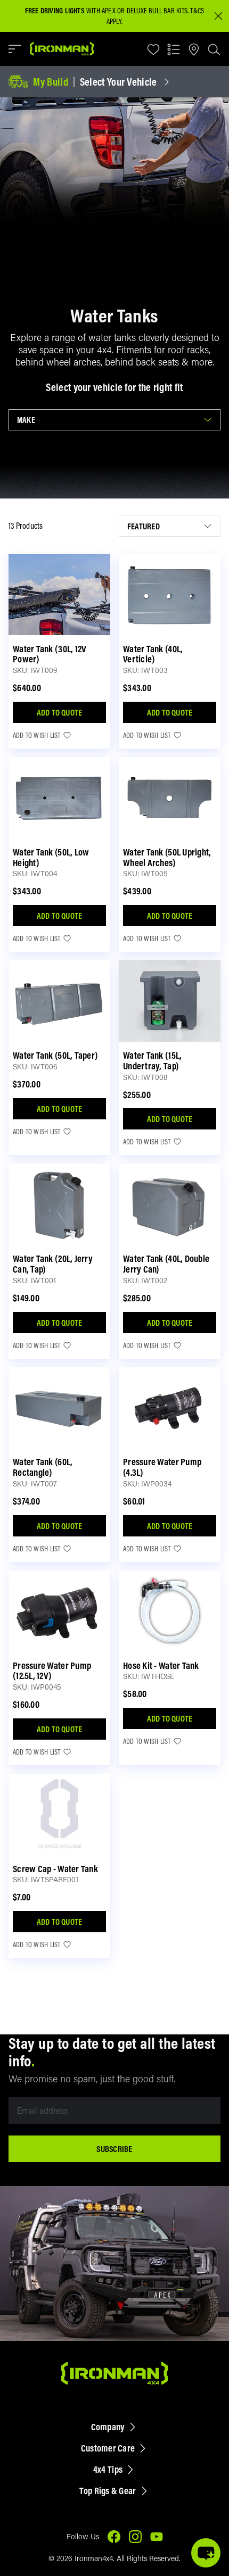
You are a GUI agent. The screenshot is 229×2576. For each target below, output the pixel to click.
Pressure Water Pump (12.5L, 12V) (52, 1671)
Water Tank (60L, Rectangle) (43, 1467)
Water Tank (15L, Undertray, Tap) (152, 1061)
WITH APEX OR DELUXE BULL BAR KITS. (107, 11)
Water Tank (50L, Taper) (55, 1055)
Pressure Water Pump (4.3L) (162, 1467)
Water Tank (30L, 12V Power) (50, 654)
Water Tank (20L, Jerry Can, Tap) (53, 1264)
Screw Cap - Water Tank (55, 1869)
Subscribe (114, 2149)
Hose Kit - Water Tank (161, 1665)
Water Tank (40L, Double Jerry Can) (166, 1264)
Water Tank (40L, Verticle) (153, 654)
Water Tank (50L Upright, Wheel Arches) (167, 857)
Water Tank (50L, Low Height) (51, 857)
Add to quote (60, 712)
